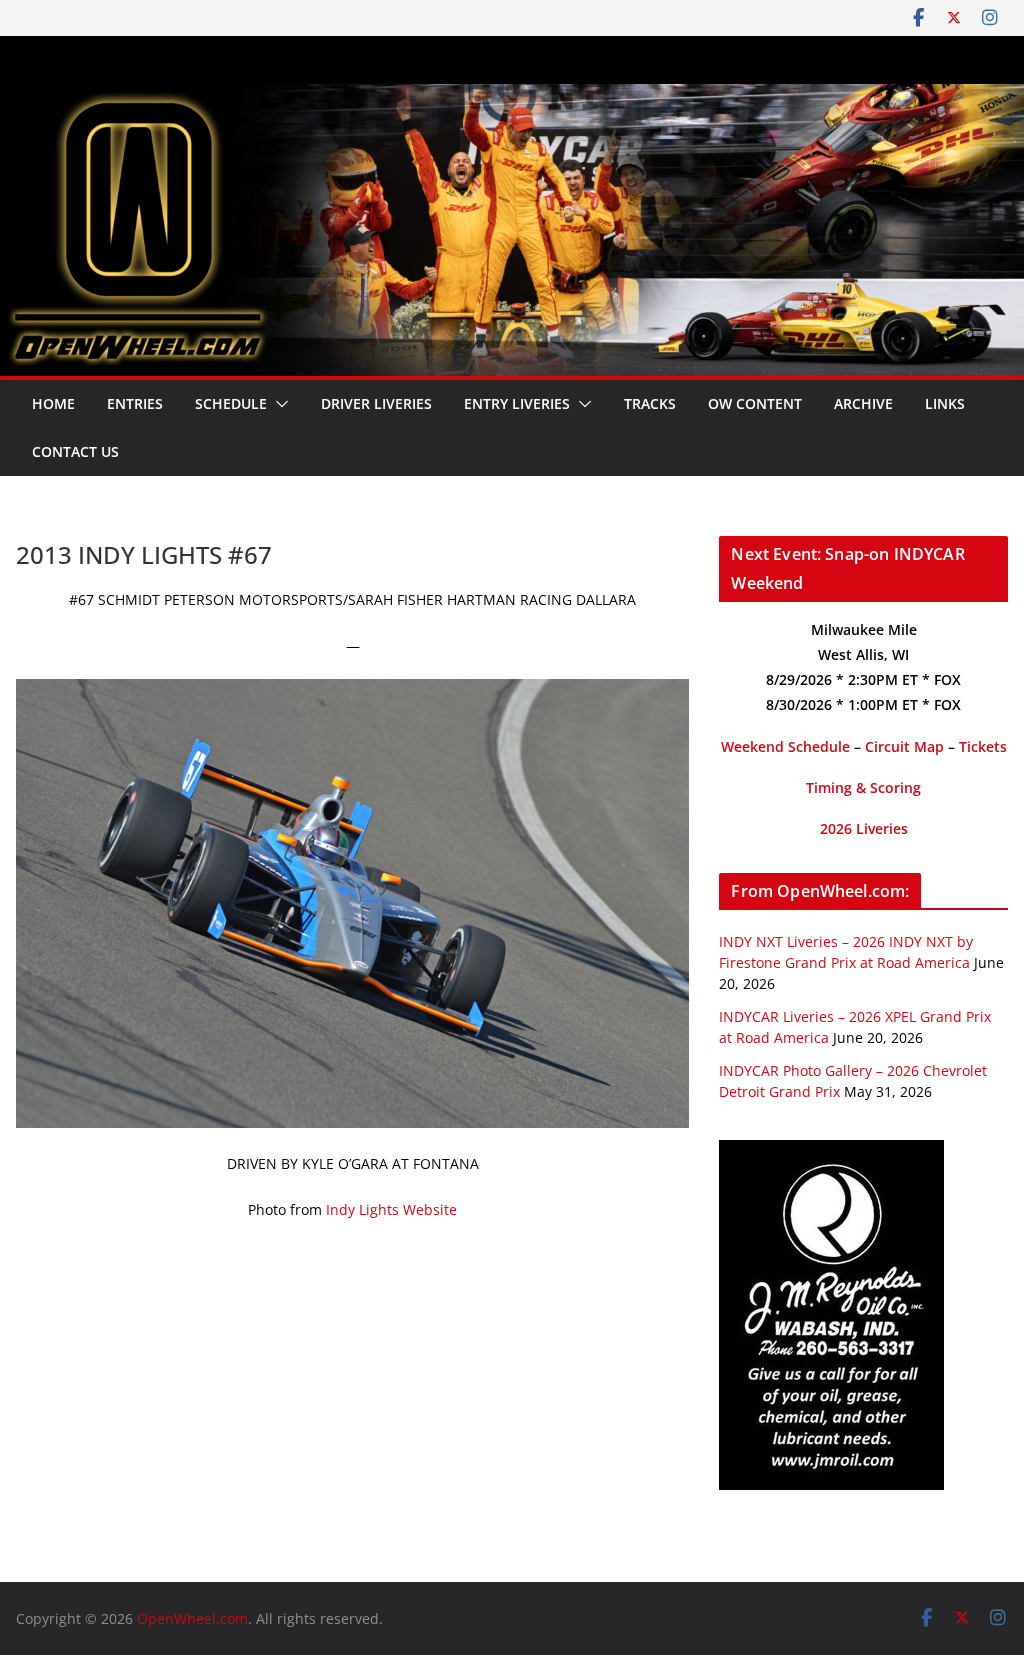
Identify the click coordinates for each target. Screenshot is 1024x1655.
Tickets (983, 746)
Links (945, 403)
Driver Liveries (376, 403)
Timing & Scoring (863, 787)
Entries (135, 403)
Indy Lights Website (391, 1209)
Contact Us (75, 451)
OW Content (755, 403)
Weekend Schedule (785, 746)
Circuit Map (904, 746)
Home (53, 403)
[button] (278, 404)
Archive (863, 403)
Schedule (231, 403)
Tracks (650, 403)
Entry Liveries (517, 403)
